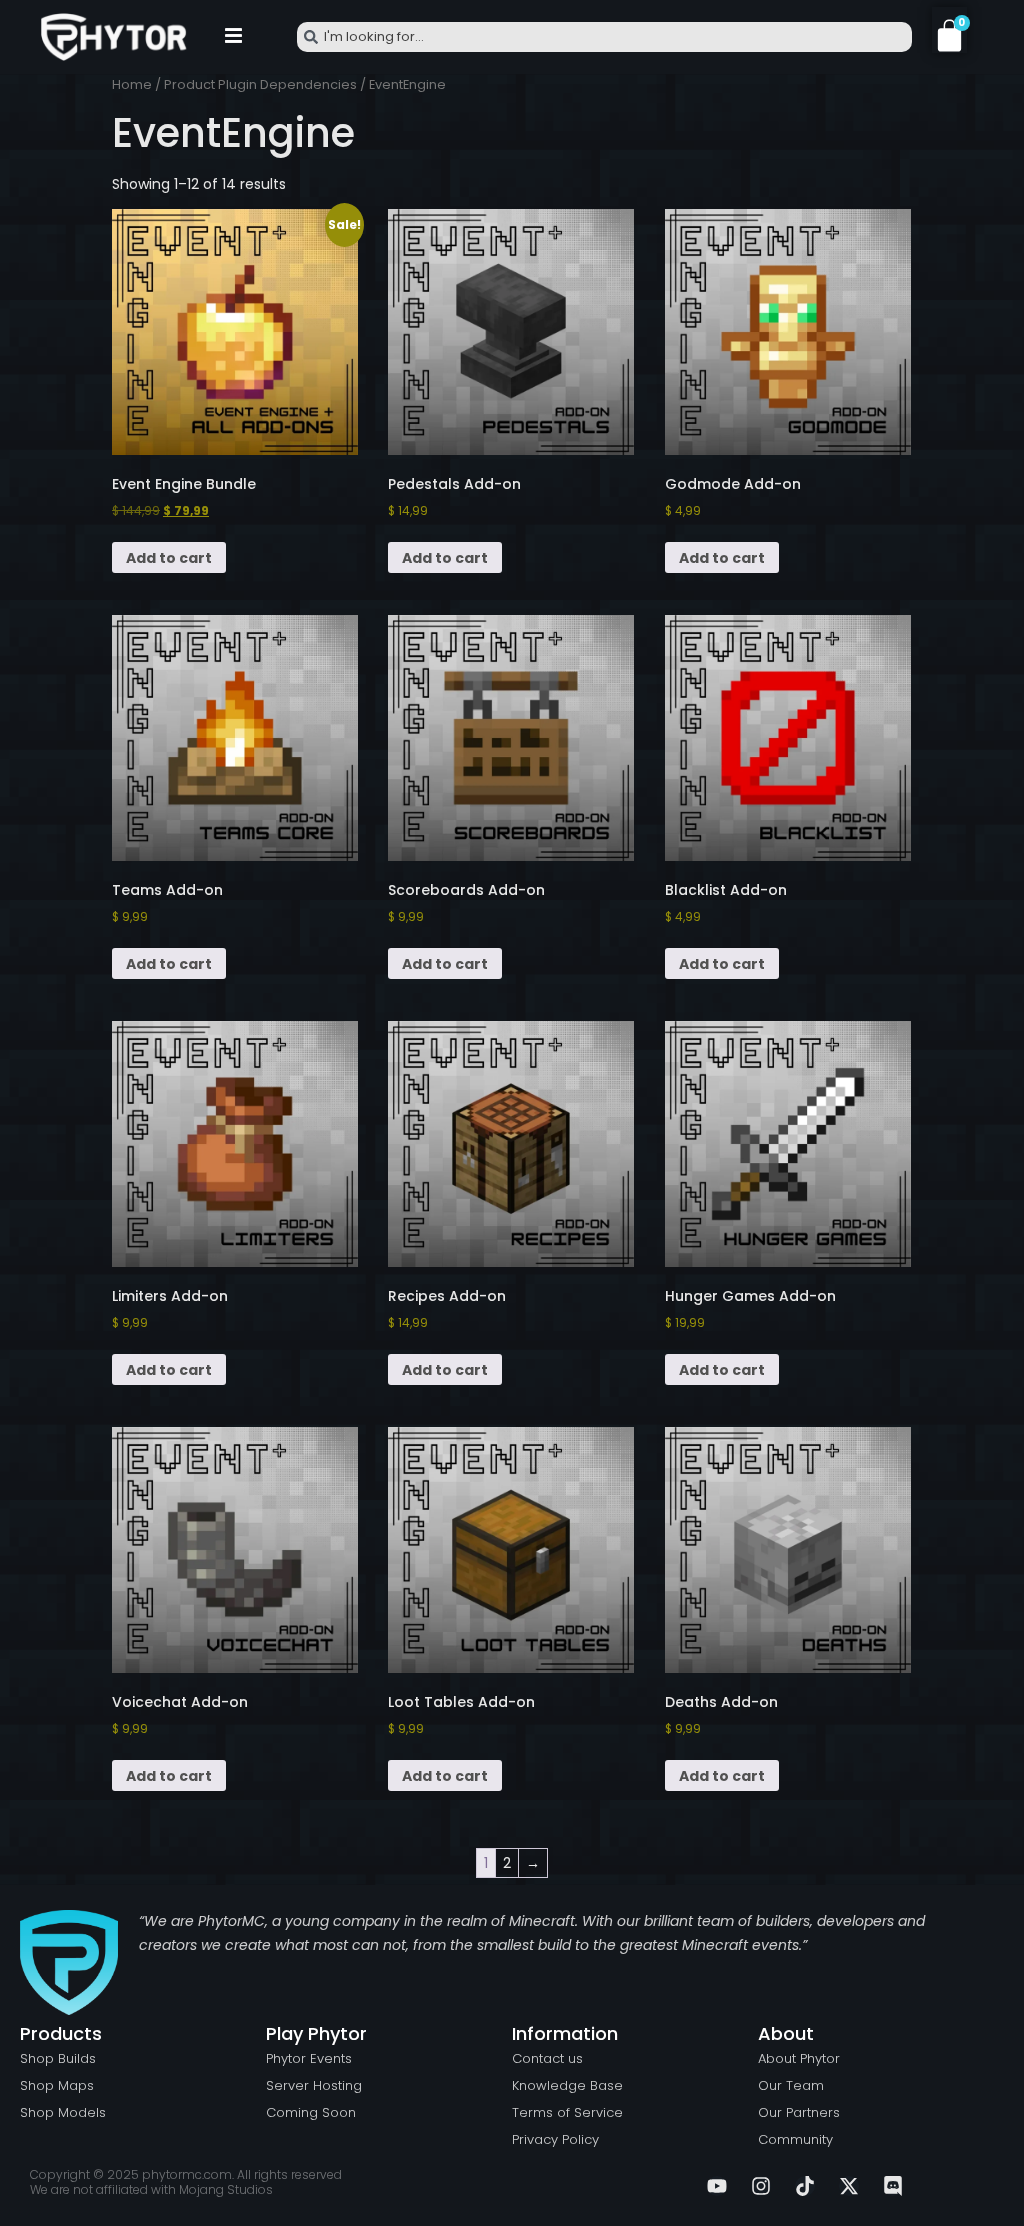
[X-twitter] (849, 2186)
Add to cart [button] (169, 558)
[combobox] (604, 37)
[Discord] (893, 2186)
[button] (233, 37)
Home (132, 84)
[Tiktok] (805, 2186)
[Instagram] (761, 2186)
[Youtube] (717, 2186)
